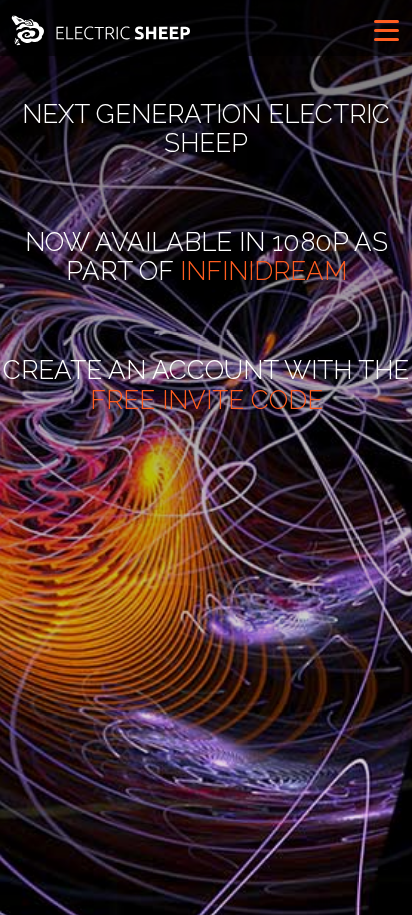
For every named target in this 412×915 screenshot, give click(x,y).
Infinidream (263, 271)
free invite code (206, 400)
